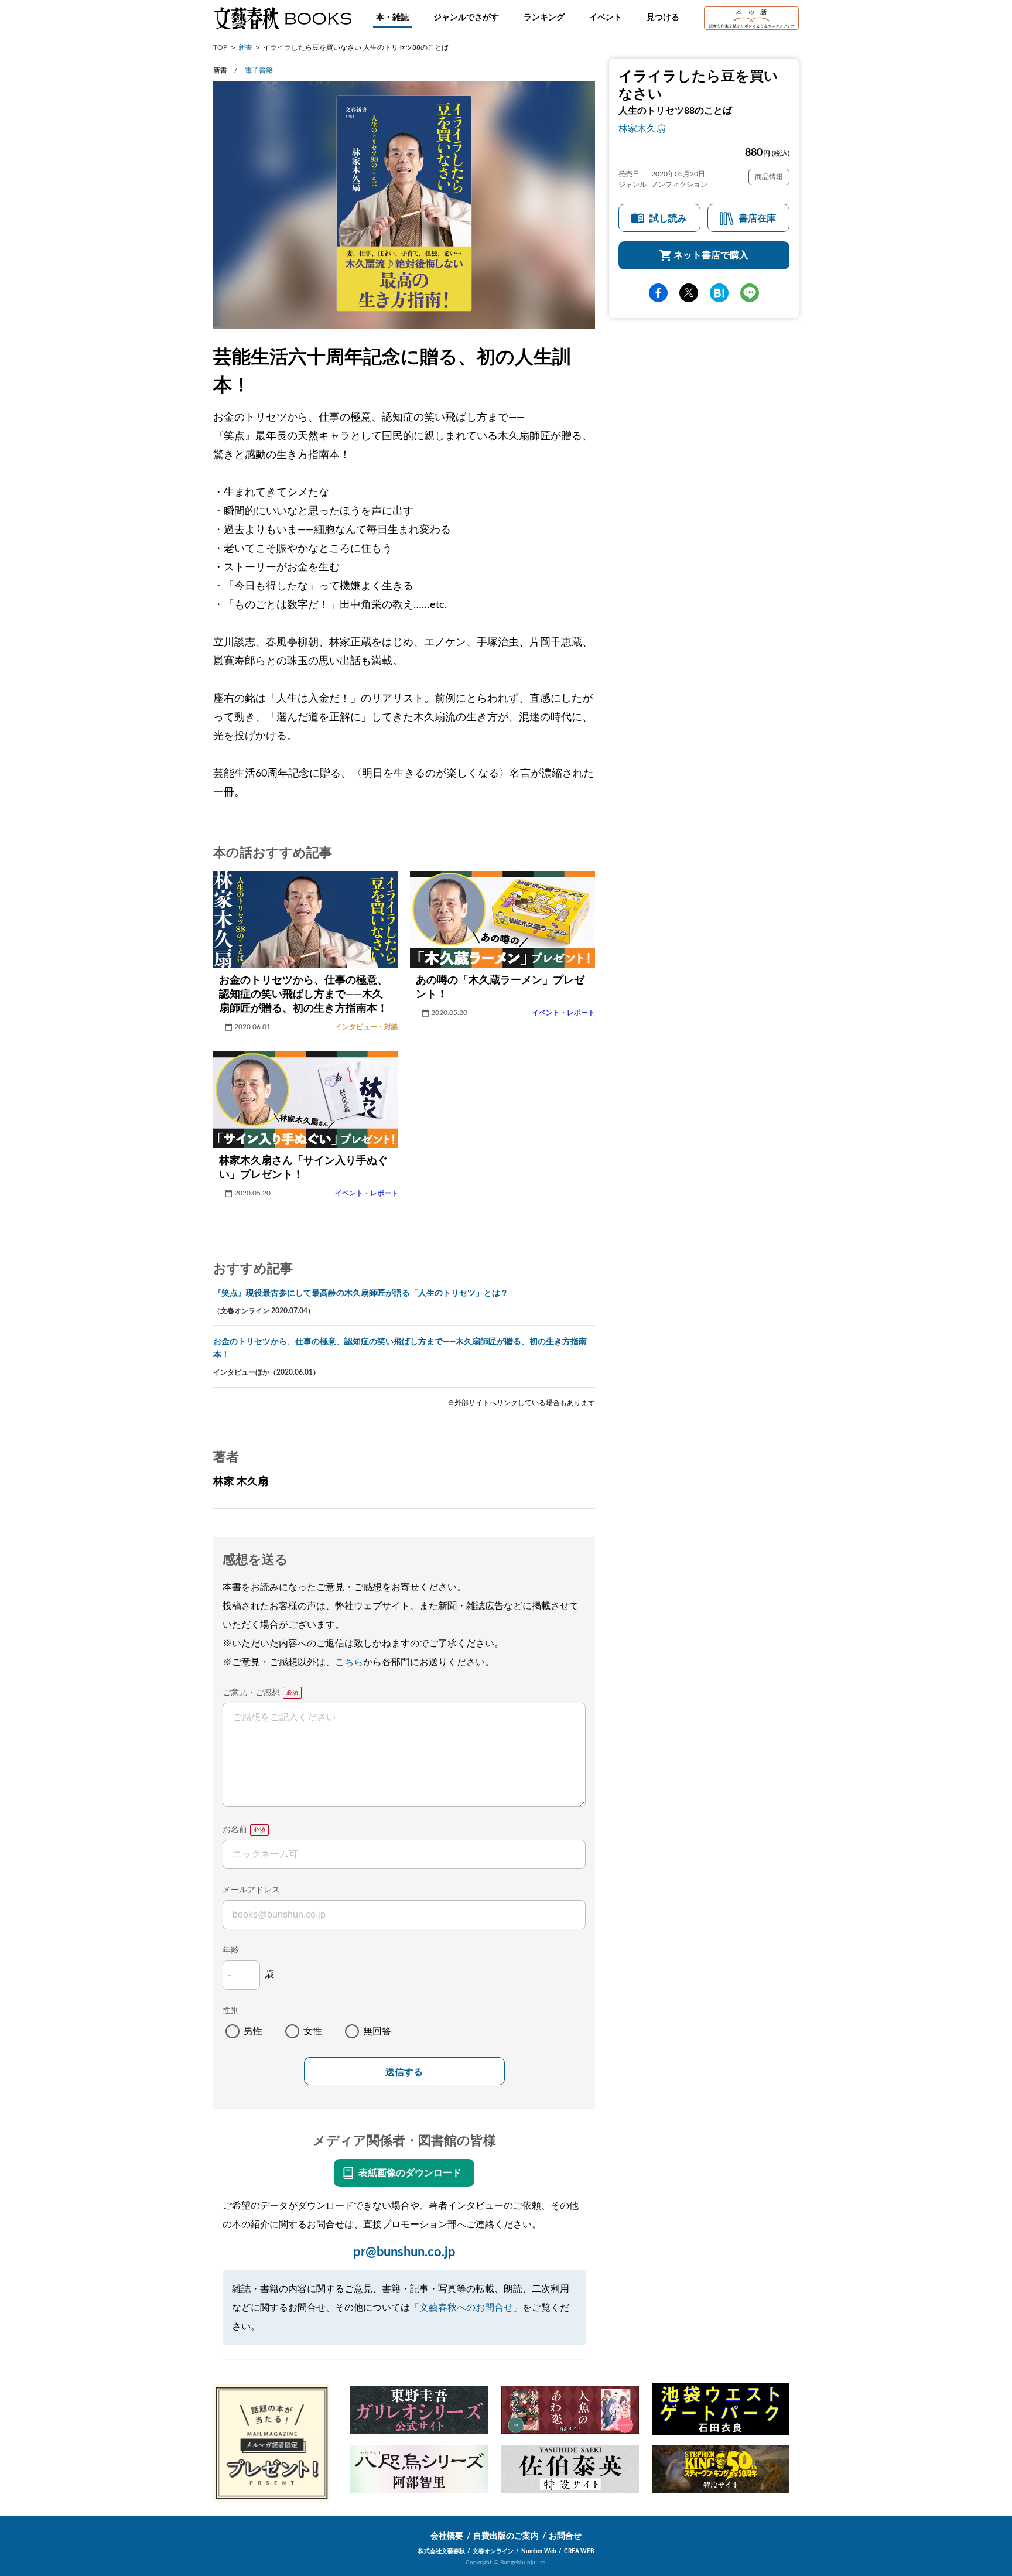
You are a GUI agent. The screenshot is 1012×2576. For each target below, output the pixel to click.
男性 (253, 2031)
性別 (231, 2011)
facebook (658, 293)
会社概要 (447, 2536)
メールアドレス (251, 1890)
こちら (349, 1662)
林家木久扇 (642, 129)
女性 (313, 2031)
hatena (719, 293)
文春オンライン (493, 2551)
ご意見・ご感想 (251, 1693)
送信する (404, 2072)
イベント (606, 18)
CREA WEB (579, 2551)
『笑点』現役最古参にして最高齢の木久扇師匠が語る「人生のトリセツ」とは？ (361, 1293)
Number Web (539, 2551)
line (750, 293)
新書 (245, 47)
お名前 (235, 1830)
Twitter (689, 293)
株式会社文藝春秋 (442, 2551)
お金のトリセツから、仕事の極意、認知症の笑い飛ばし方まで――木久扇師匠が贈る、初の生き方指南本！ (400, 1348)
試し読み (668, 218)
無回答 (377, 2031)
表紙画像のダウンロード (410, 2173)
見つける (663, 18)
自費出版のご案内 (506, 2536)
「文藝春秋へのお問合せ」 (466, 2308)
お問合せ (565, 2536)
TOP (220, 47)
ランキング (544, 18)
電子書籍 (259, 70)
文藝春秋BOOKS (282, 18)
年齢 (231, 1950)
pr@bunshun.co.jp (404, 2252)
